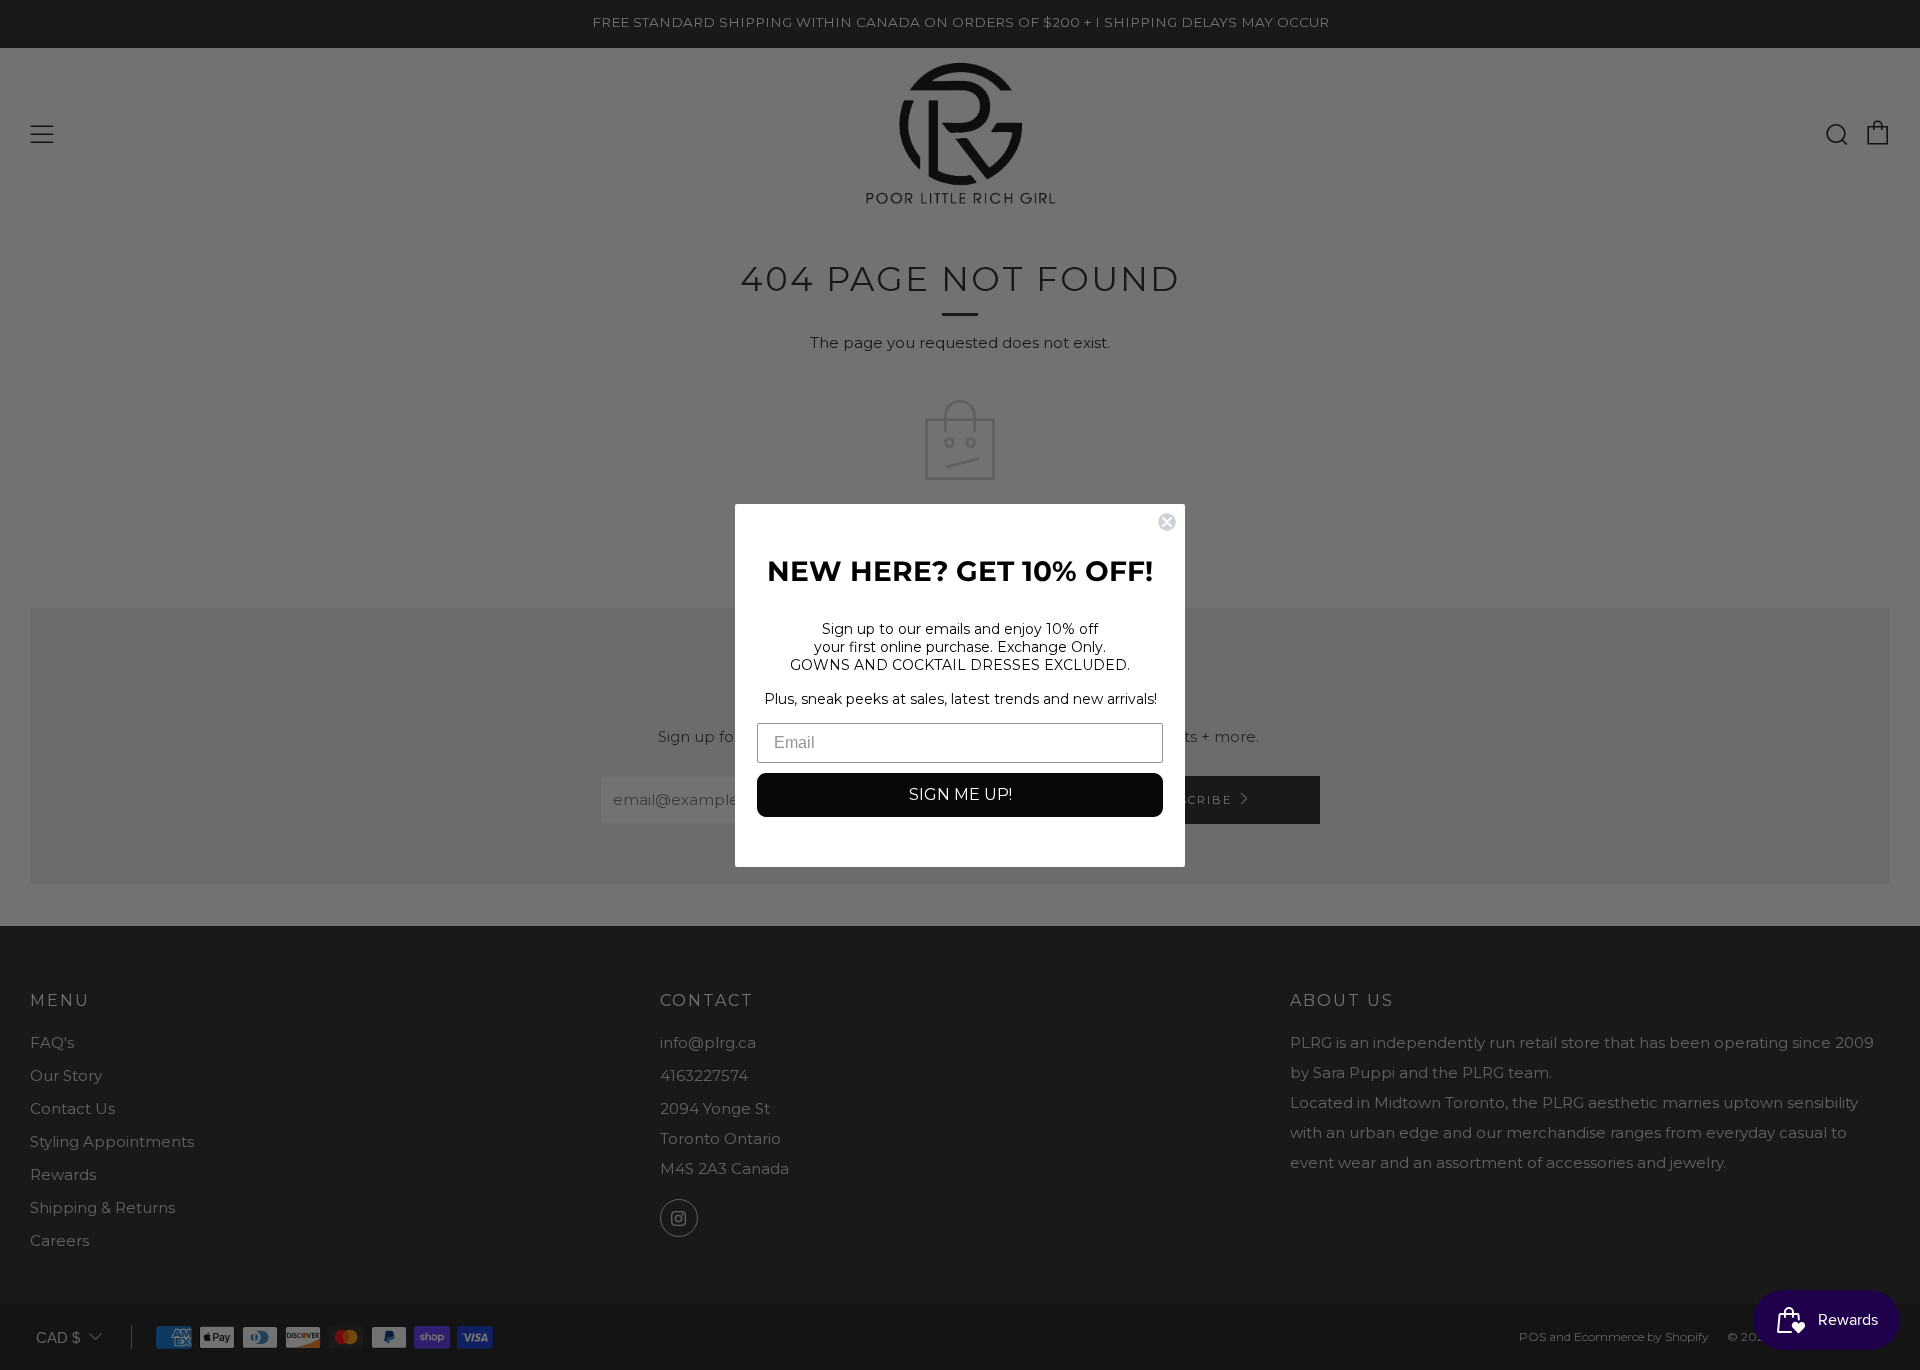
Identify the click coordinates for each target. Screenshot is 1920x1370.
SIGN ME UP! (960, 794)
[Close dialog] (1167, 522)
